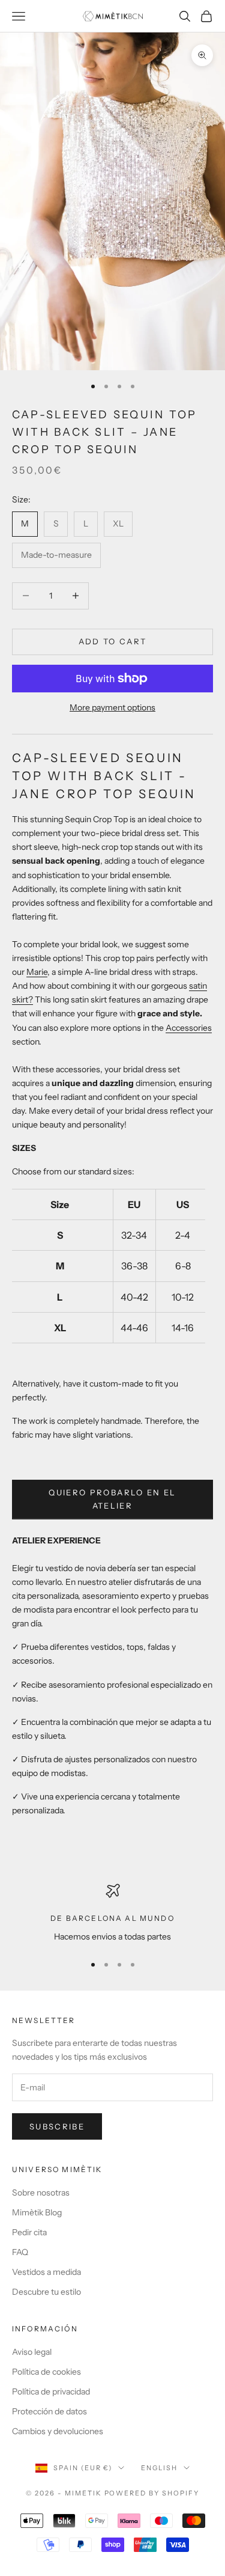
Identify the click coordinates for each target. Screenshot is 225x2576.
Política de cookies (46, 2372)
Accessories (189, 1028)
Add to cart (113, 641)
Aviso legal (32, 2352)
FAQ (20, 2252)
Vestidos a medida (46, 2272)
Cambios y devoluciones (58, 2431)
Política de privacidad (51, 2391)
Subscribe (57, 2126)
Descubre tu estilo (46, 2292)
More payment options (112, 707)
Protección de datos (49, 2411)
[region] (112, 1913)
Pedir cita (29, 2232)
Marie (37, 972)
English (159, 2468)
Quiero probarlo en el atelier (112, 1499)
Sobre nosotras (41, 2193)
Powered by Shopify (152, 2493)
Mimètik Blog (37, 2212)
